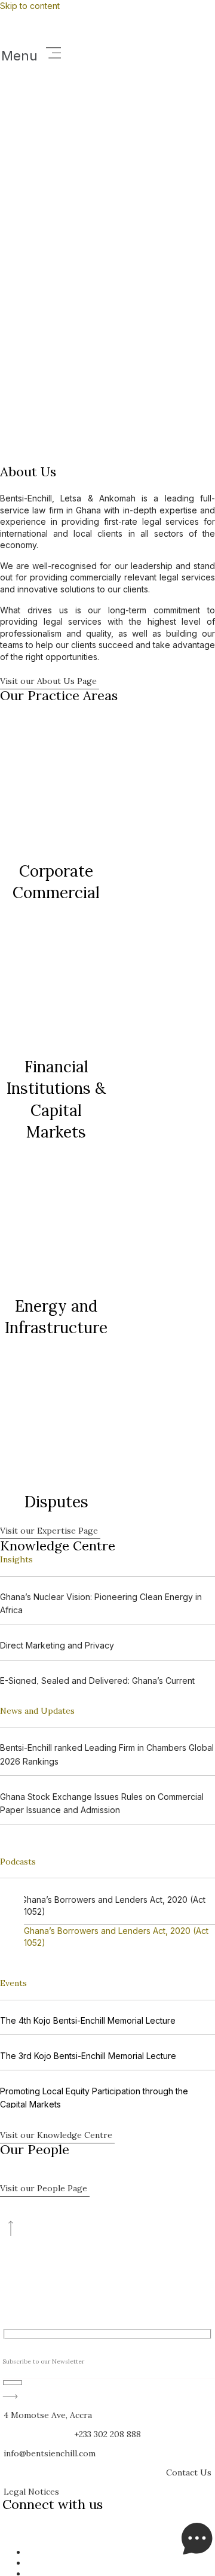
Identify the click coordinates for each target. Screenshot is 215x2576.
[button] (107, 54)
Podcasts (18, 1862)
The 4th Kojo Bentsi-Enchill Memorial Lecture (88, 2020)
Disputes (56, 1502)
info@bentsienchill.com (50, 2453)
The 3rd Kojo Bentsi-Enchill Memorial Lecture (88, 2056)
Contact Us (189, 2472)
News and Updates (37, 1711)
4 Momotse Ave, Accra (48, 2415)
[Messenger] (197, 2552)
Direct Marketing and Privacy (57, 1645)
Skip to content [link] (30, 6)
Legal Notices (31, 2492)
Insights (16, 1559)
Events (13, 1983)
